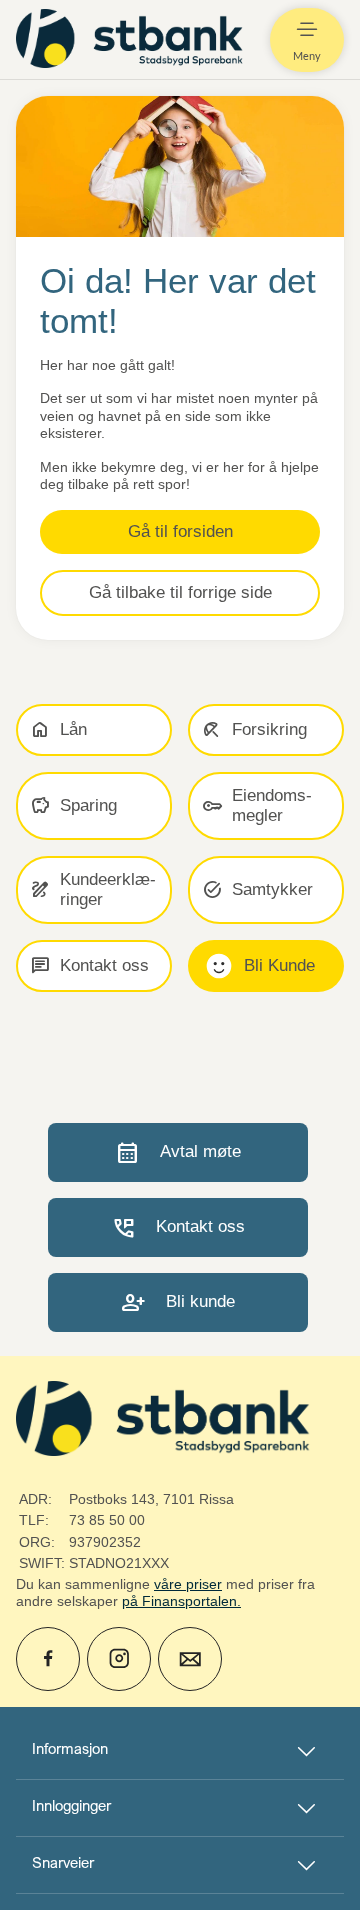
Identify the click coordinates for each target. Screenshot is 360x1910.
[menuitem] (132, 39)
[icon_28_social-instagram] (119, 1659)
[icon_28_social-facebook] (48, 1659)
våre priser (188, 1584)
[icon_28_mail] (190, 1659)
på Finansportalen (179, 1601)
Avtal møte (178, 1152)
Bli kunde (178, 1302)
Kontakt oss (178, 1227)
